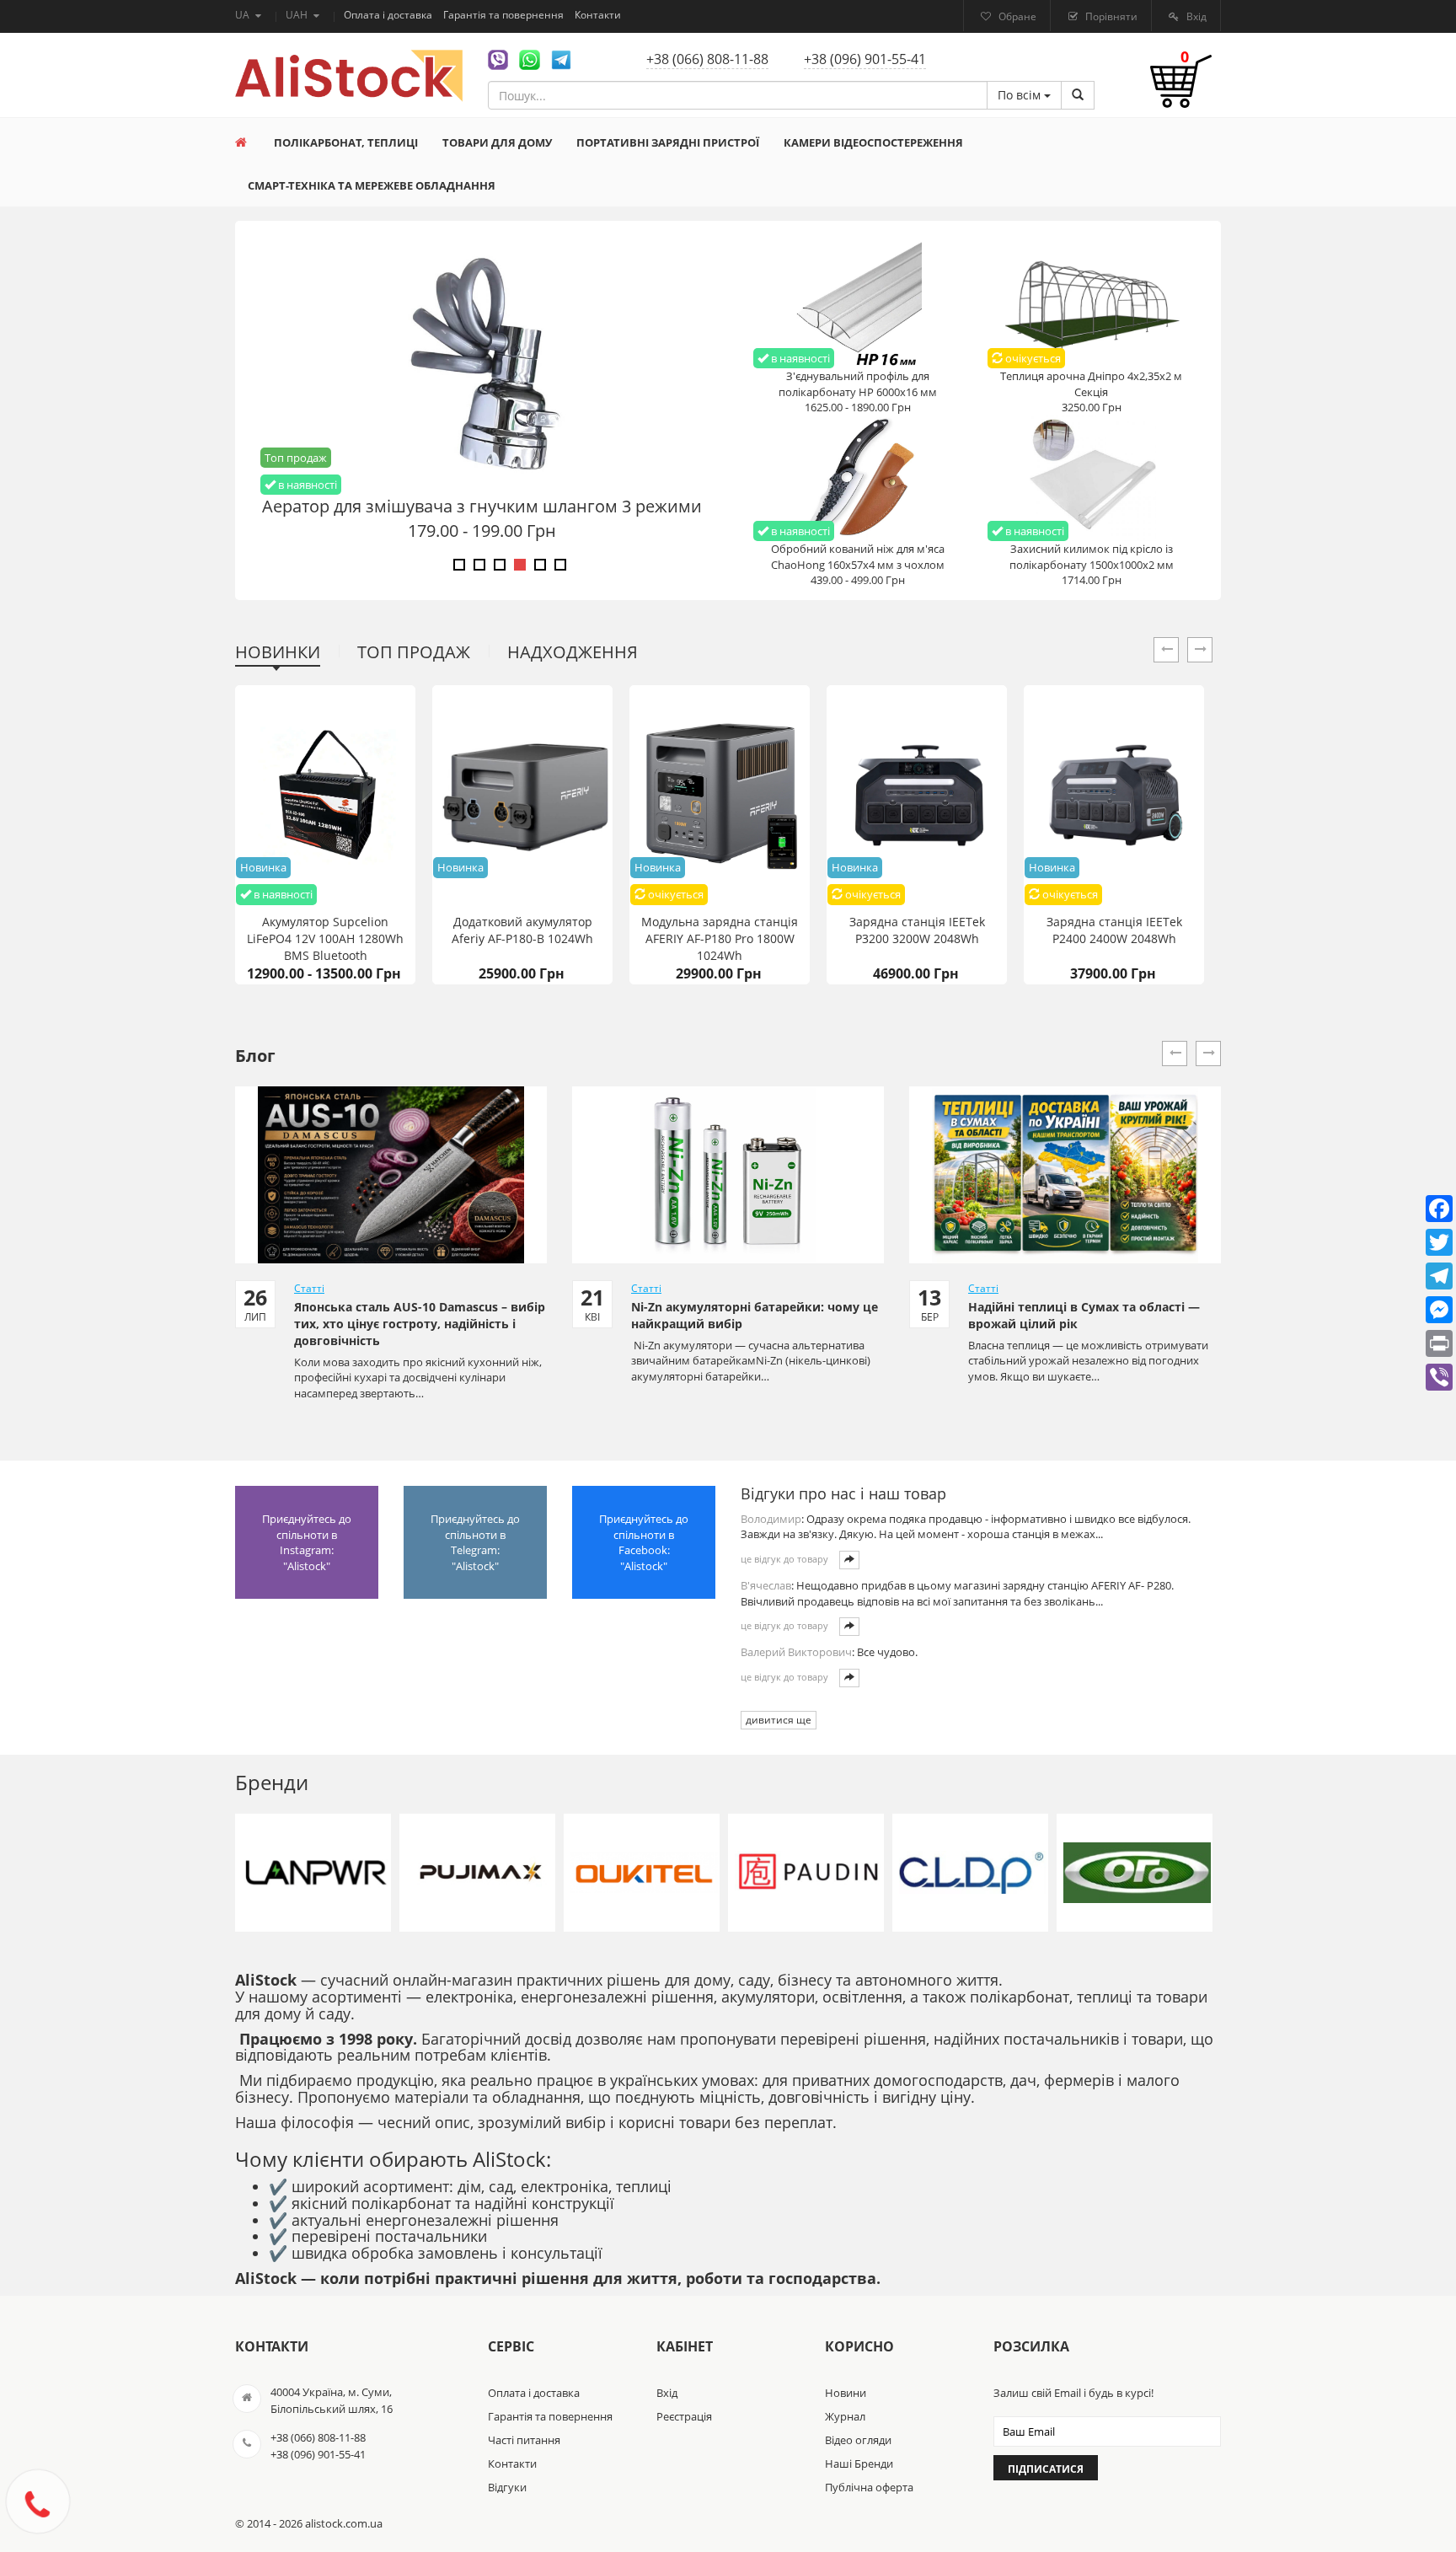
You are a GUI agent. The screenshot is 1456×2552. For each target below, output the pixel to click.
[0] (1181, 90)
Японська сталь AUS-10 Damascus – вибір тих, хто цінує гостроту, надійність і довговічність (420, 1324)
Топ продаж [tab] (414, 652)
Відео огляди (858, 2440)
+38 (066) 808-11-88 (707, 59)
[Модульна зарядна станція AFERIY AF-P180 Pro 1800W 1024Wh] (720, 796)
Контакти (598, 15)
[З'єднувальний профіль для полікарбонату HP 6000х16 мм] (858, 304)
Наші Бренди (859, 2464)
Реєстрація (684, 2416)
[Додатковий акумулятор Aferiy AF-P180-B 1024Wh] (522, 796)
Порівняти (1110, 16)
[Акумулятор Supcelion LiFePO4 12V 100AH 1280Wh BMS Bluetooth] (325, 796)
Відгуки (507, 2487)
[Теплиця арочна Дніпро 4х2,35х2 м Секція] (1091, 304)
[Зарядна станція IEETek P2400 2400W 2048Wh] (1114, 796)
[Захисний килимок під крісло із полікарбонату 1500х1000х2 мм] (1092, 477)
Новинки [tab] (278, 652)
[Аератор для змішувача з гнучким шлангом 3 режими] (482, 367)
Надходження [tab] (573, 652)
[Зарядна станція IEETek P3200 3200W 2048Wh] (917, 796)
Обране (1016, 16)
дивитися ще (779, 1720)
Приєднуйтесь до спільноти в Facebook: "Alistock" (644, 1542)
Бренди (272, 1782)
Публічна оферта (869, 2487)
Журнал (845, 2416)
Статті (309, 1288)
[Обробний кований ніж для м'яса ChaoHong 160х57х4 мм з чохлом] (857, 477)
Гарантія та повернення (505, 15)
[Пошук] (1078, 95)
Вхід (1195, 16)
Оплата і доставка (389, 15)
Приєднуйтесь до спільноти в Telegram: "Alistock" (475, 1542)
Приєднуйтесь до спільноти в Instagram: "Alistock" (307, 1542)
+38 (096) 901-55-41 (865, 59)
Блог (255, 1056)
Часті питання (524, 2440)
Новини (846, 2393)
